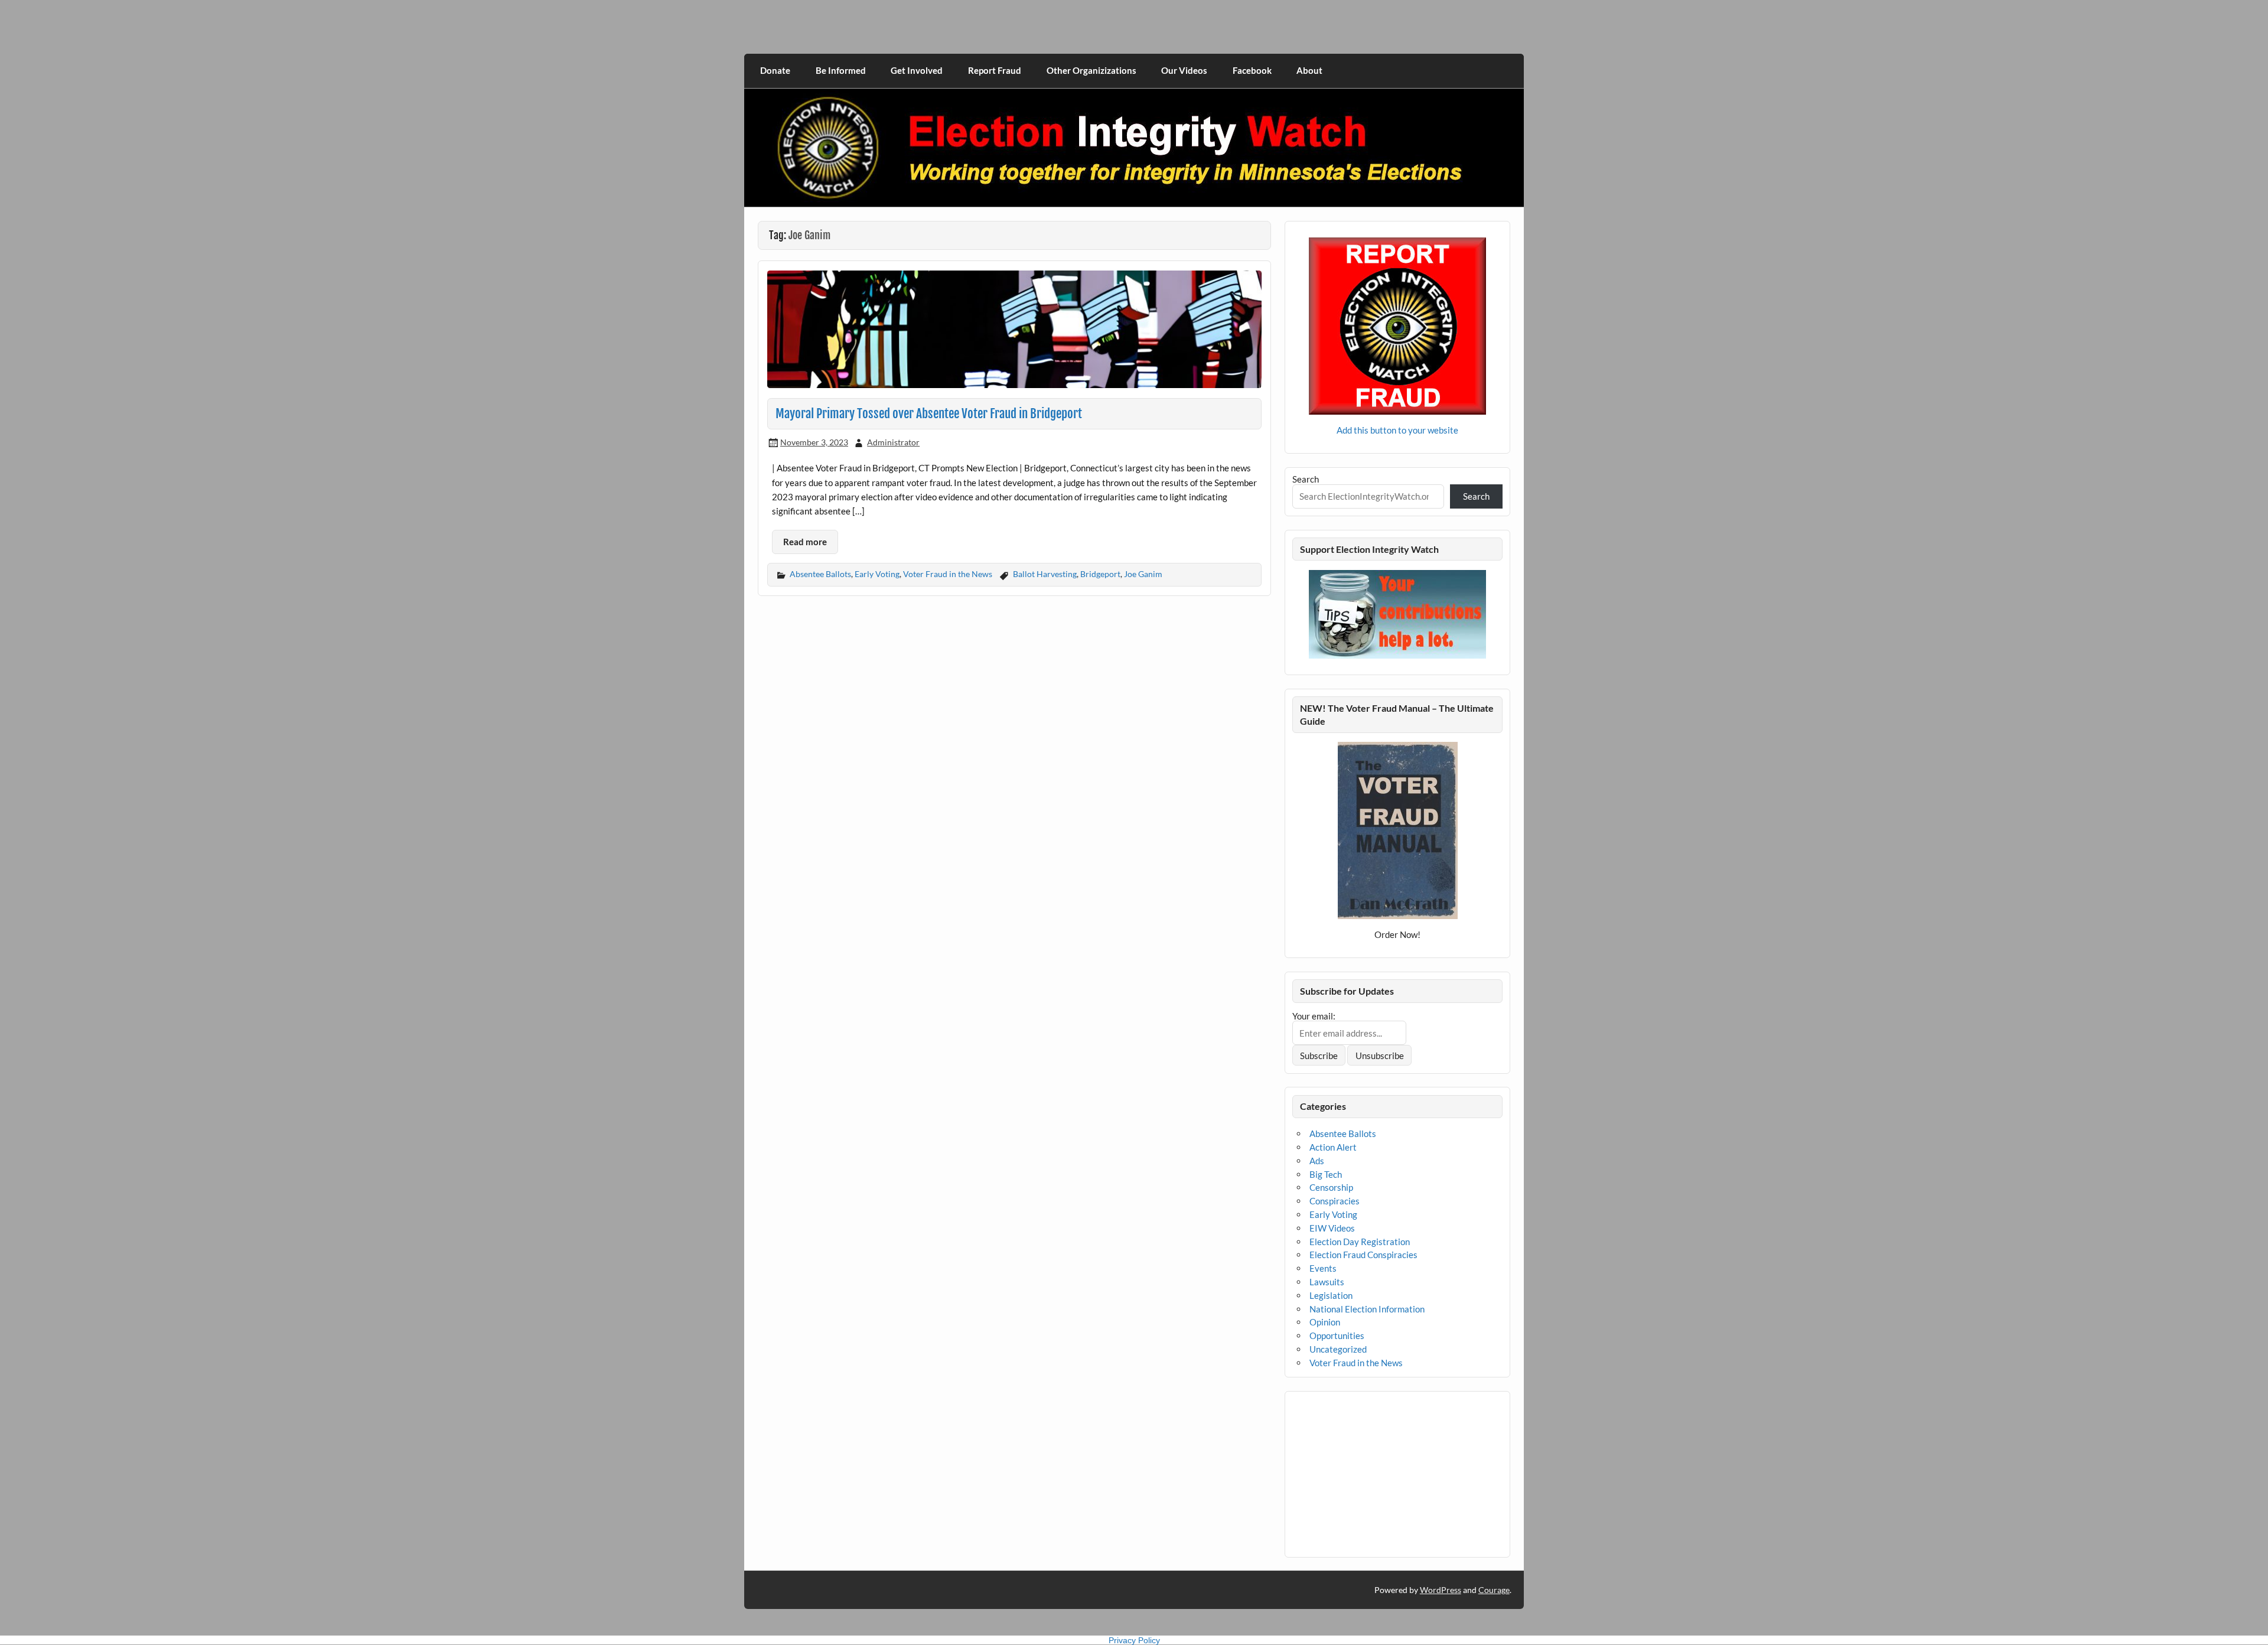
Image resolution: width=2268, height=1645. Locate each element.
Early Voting (877, 574)
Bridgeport (1100, 574)
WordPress (1441, 1590)
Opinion (1325, 1322)
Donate (775, 70)
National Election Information (1367, 1309)
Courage (1494, 1590)
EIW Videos (1332, 1228)
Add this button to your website (1397, 430)
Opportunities (1337, 1335)
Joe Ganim (1143, 574)
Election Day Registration (1360, 1242)
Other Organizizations (1091, 70)
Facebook (1252, 70)
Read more (805, 542)
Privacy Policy (1134, 1640)
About (1309, 70)
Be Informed (841, 70)
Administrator (893, 442)
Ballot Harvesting (1045, 574)
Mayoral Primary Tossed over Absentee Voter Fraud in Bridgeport (929, 413)
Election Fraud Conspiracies (1363, 1255)
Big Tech (1326, 1174)
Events (1323, 1268)
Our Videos (1184, 70)
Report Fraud (995, 70)
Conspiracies (1335, 1201)
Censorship (1331, 1187)
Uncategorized (1338, 1349)
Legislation (1331, 1295)
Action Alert (1333, 1147)
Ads (1317, 1161)
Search (1306, 479)
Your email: (1314, 1016)
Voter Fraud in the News (948, 574)
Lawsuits (1327, 1282)
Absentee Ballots (820, 574)
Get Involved (917, 70)
